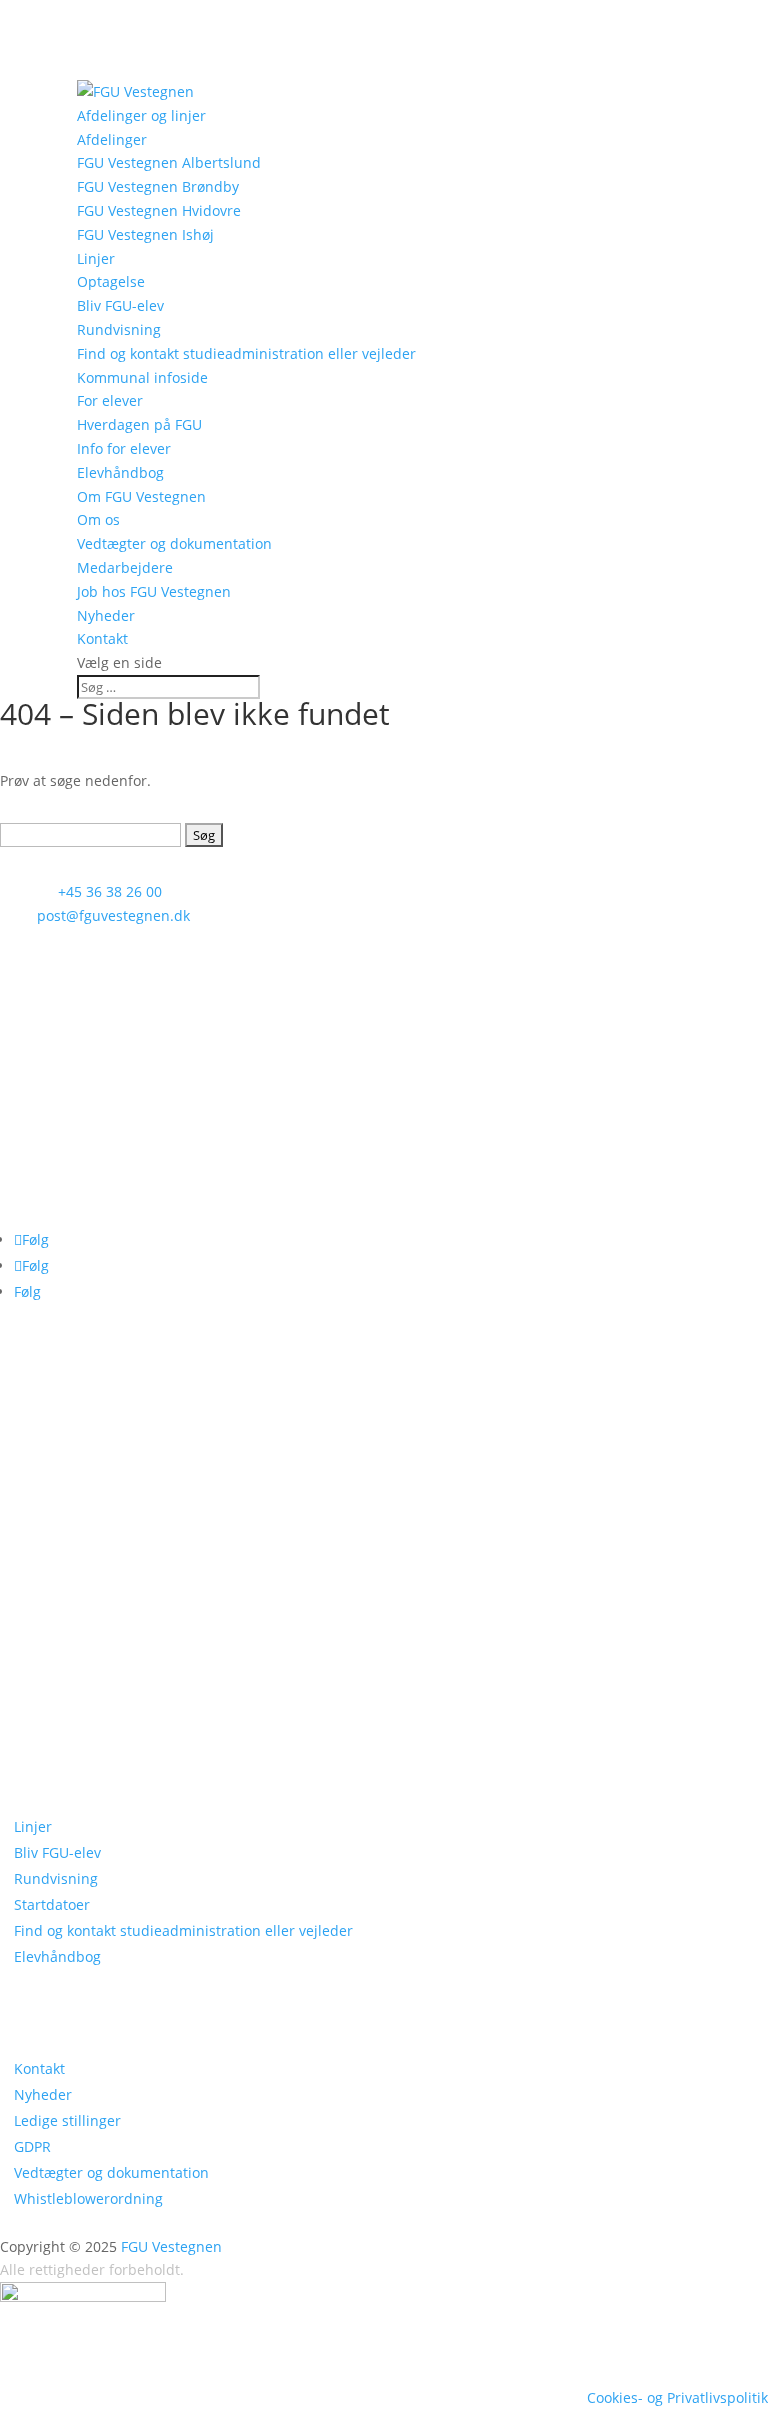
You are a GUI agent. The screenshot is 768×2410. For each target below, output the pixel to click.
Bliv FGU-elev (120, 305)
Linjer (96, 258)
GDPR (32, 2146)
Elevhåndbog (120, 472)
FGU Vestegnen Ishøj (145, 234)
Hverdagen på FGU (139, 424)
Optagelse (111, 281)
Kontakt (102, 638)
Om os (98, 519)
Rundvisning (119, 329)
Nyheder (106, 615)
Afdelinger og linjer (141, 115)
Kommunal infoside (142, 377)
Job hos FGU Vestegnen (154, 591)
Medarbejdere (125, 567)
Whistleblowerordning (88, 2198)
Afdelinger (112, 139)
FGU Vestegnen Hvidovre (159, 210)
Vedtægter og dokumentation (174, 543)
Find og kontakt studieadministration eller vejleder (246, 353)
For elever (110, 400)
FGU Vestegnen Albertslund (169, 162)
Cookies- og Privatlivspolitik (677, 2397)
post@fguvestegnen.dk (113, 915)
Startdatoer (52, 1904)
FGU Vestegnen (171, 2246)
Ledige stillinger (67, 2120)
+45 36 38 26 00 (110, 891)
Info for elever (124, 448)
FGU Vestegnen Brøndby (158, 186)
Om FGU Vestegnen (141, 496)
